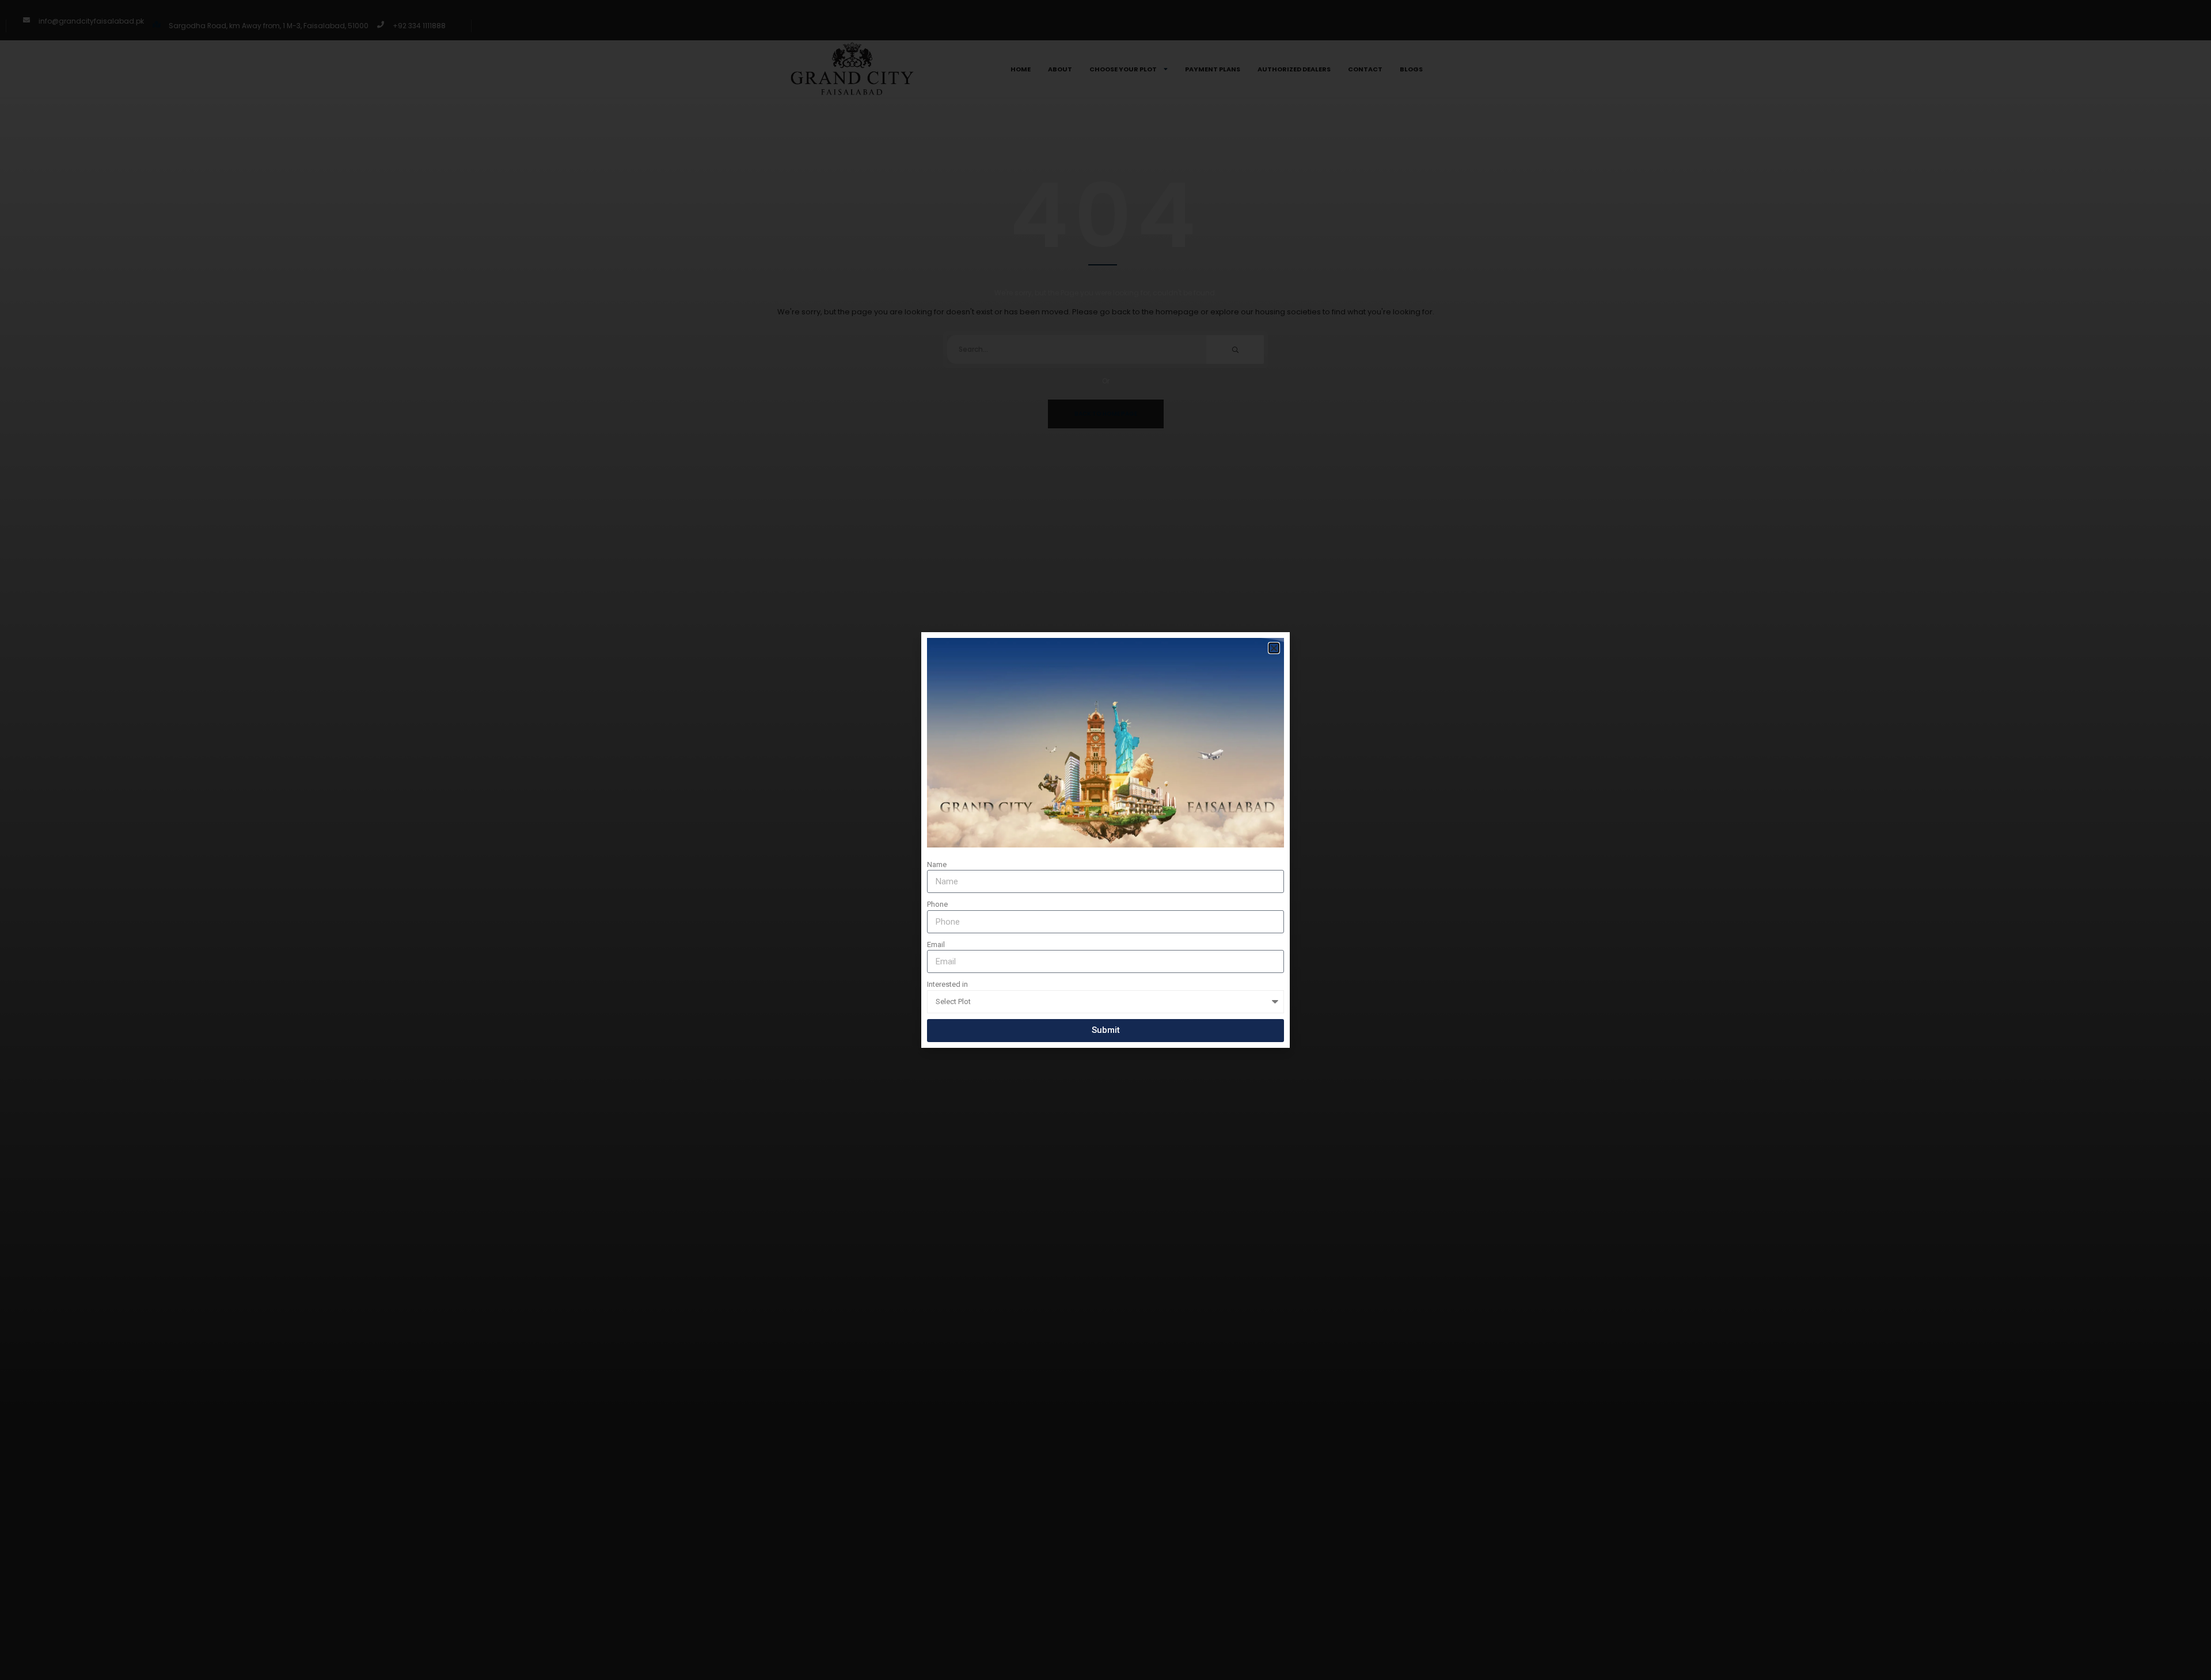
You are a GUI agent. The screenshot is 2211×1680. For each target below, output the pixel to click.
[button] (1274, 648)
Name (937, 864)
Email (936, 944)
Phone (937, 904)
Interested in (947, 984)
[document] (1105, 840)
